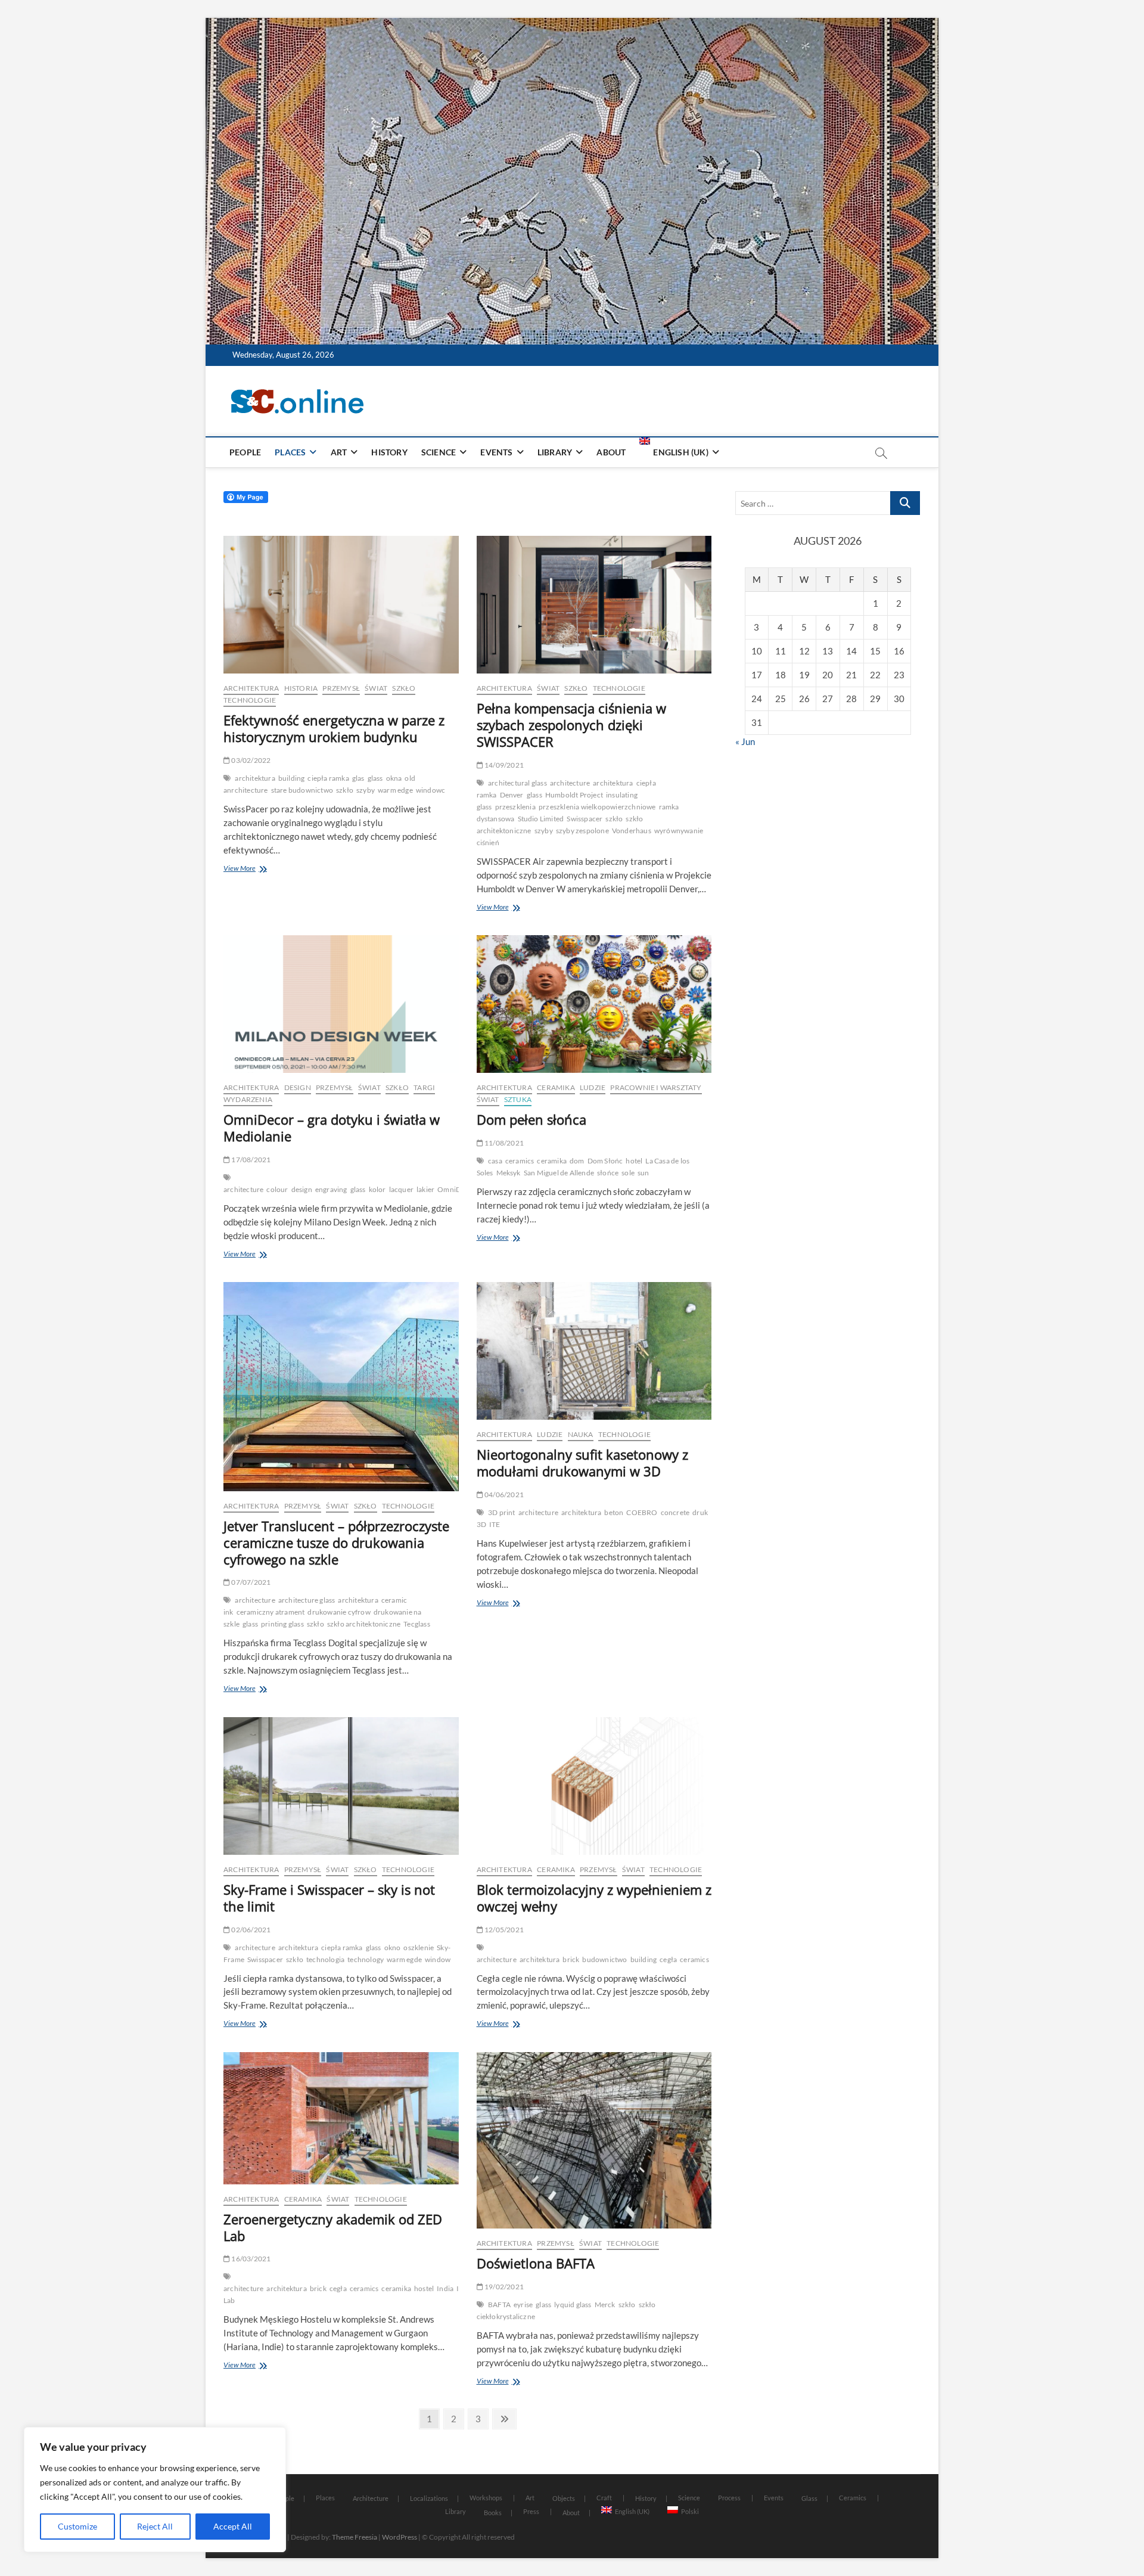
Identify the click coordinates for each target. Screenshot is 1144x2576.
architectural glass (517, 783)
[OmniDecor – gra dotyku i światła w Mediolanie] (341, 1004)
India (445, 2288)
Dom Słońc (605, 1161)
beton (614, 1512)
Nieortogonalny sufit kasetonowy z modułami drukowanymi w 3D (582, 1463)
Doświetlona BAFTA (536, 2263)
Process (729, 2498)
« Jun (745, 741)
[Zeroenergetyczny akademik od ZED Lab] (341, 2118)
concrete (675, 1512)
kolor (377, 1189)
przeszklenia (515, 807)
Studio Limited (541, 819)
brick (571, 1959)
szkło (345, 790)
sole (628, 1173)
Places (290, 452)
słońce (608, 1173)
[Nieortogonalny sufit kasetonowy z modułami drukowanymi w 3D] (594, 1351)
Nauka (581, 1434)
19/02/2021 (503, 2287)
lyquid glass (573, 2305)
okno (393, 1947)
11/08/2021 (503, 1143)
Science (439, 452)
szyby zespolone (582, 831)
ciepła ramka (328, 778)
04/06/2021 (503, 1495)
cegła (668, 1959)
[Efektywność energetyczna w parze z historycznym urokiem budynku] (341, 605)
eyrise (523, 2305)
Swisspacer (585, 819)
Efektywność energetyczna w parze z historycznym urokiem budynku (334, 728)
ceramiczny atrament (271, 1612)
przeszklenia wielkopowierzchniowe (597, 807)
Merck (605, 2305)
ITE (495, 1524)
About (611, 452)
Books (493, 2513)
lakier (425, 1189)
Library (555, 452)
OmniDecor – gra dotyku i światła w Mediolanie (332, 1128)
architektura (255, 778)
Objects (564, 2498)
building (292, 778)
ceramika (552, 1161)
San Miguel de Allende (559, 1173)
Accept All (233, 2526)
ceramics (520, 1161)
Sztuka (518, 1099)
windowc (430, 790)
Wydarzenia (248, 1099)
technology (366, 1959)
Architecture (371, 2498)
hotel (634, 1161)
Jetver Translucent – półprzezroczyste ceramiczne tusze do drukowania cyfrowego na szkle (336, 1543)
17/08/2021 (250, 1160)
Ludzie (593, 1087)
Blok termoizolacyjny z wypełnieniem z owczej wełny (594, 1898)
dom (577, 1161)
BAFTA (499, 2305)
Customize (77, 2526)
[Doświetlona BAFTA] (594, 2140)
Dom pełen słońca (531, 1119)
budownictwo (604, 1959)
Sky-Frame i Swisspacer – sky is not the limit (329, 1898)
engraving (331, 1189)
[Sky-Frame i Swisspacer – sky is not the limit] (341, 1786)
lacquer (401, 1189)
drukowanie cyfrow (339, 1612)
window (438, 1959)
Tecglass (417, 1624)
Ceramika (556, 1087)
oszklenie (419, 1947)
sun (643, 1173)
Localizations (429, 2498)
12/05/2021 (503, 1930)
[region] (155, 2490)
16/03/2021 (250, 2259)
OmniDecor (457, 1189)
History (389, 452)
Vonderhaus (632, 831)
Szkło (404, 688)
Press (531, 2511)
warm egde (404, 1959)
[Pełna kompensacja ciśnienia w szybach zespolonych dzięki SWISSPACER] (594, 605)
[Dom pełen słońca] (594, 1004)
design (302, 1189)
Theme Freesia (355, 2537)
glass (375, 778)
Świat (376, 688)
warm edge (395, 790)
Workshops (486, 2498)
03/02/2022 (250, 760)
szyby (366, 790)
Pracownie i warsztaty (656, 1087)
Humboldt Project (574, 795)
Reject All (155, 2526)
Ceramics (853, 2498)
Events (496, 452)
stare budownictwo (302, 790)
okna (394, 778)
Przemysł (341, 688)
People (245, 452)
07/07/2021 (250, 1582)
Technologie (250, 700)
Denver (512, 795)
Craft (604, 2498)
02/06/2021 (250, 1930)
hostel (424, 2288)
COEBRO (642, 1512)
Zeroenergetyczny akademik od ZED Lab (333, 2227)
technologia (325, 1959)
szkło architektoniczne (364, 1624)
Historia (301, 688)
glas (358, 778)
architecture (570, 783)
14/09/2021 (503, 765)
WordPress (400, 2537)
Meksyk (509, 1173)
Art (339, 452)
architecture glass (307, 1600)
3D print (502, 1512)
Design (298, 1087)
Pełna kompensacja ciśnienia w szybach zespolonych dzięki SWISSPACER (571, 725)
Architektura (251, 688)
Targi (424, 1087)
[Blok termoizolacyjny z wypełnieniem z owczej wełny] (594, 1786)
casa (495, 1161)
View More (259, 869)
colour (277, 1189)
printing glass (282, 1624)
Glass (809, 2498)
